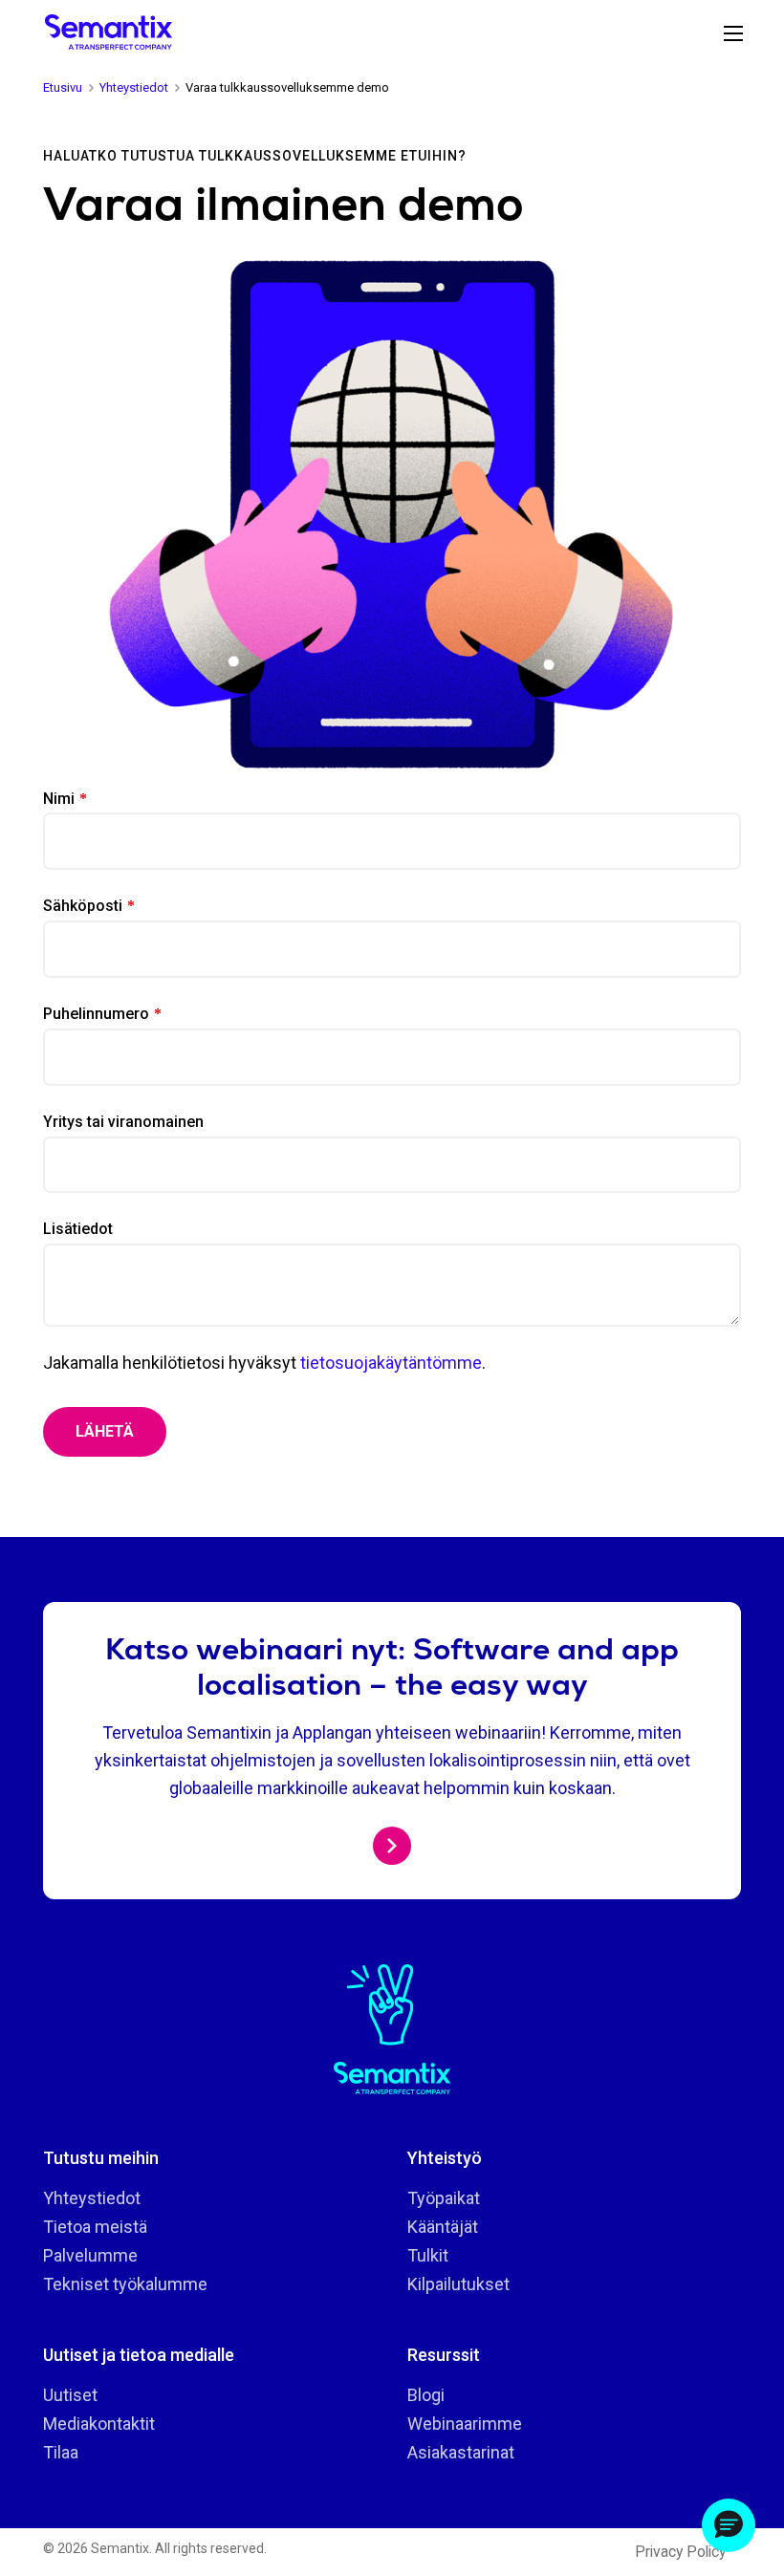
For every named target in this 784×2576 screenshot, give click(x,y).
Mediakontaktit (99, 2424)
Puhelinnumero (96, 1014)
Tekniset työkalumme (125, 2284)
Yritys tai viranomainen (123, 1122)
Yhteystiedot (92, 2198)
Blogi (426, 2395)
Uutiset (70, 2395)
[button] (729, 2525)
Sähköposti (83, 906)
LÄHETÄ (105, 1431)
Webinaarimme (465, 2424)
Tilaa (61, 2452)
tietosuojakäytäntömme (391, 1363)
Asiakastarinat (461, 2452)
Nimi (59, 799)
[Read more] (392, 1846)
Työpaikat (444, 2198)
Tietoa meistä (95, 2227)
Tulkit (428, 2255)
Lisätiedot (78, 1229)
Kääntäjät (443, 2227)
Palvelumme (90, 2255)
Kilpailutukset (458, 2284)
